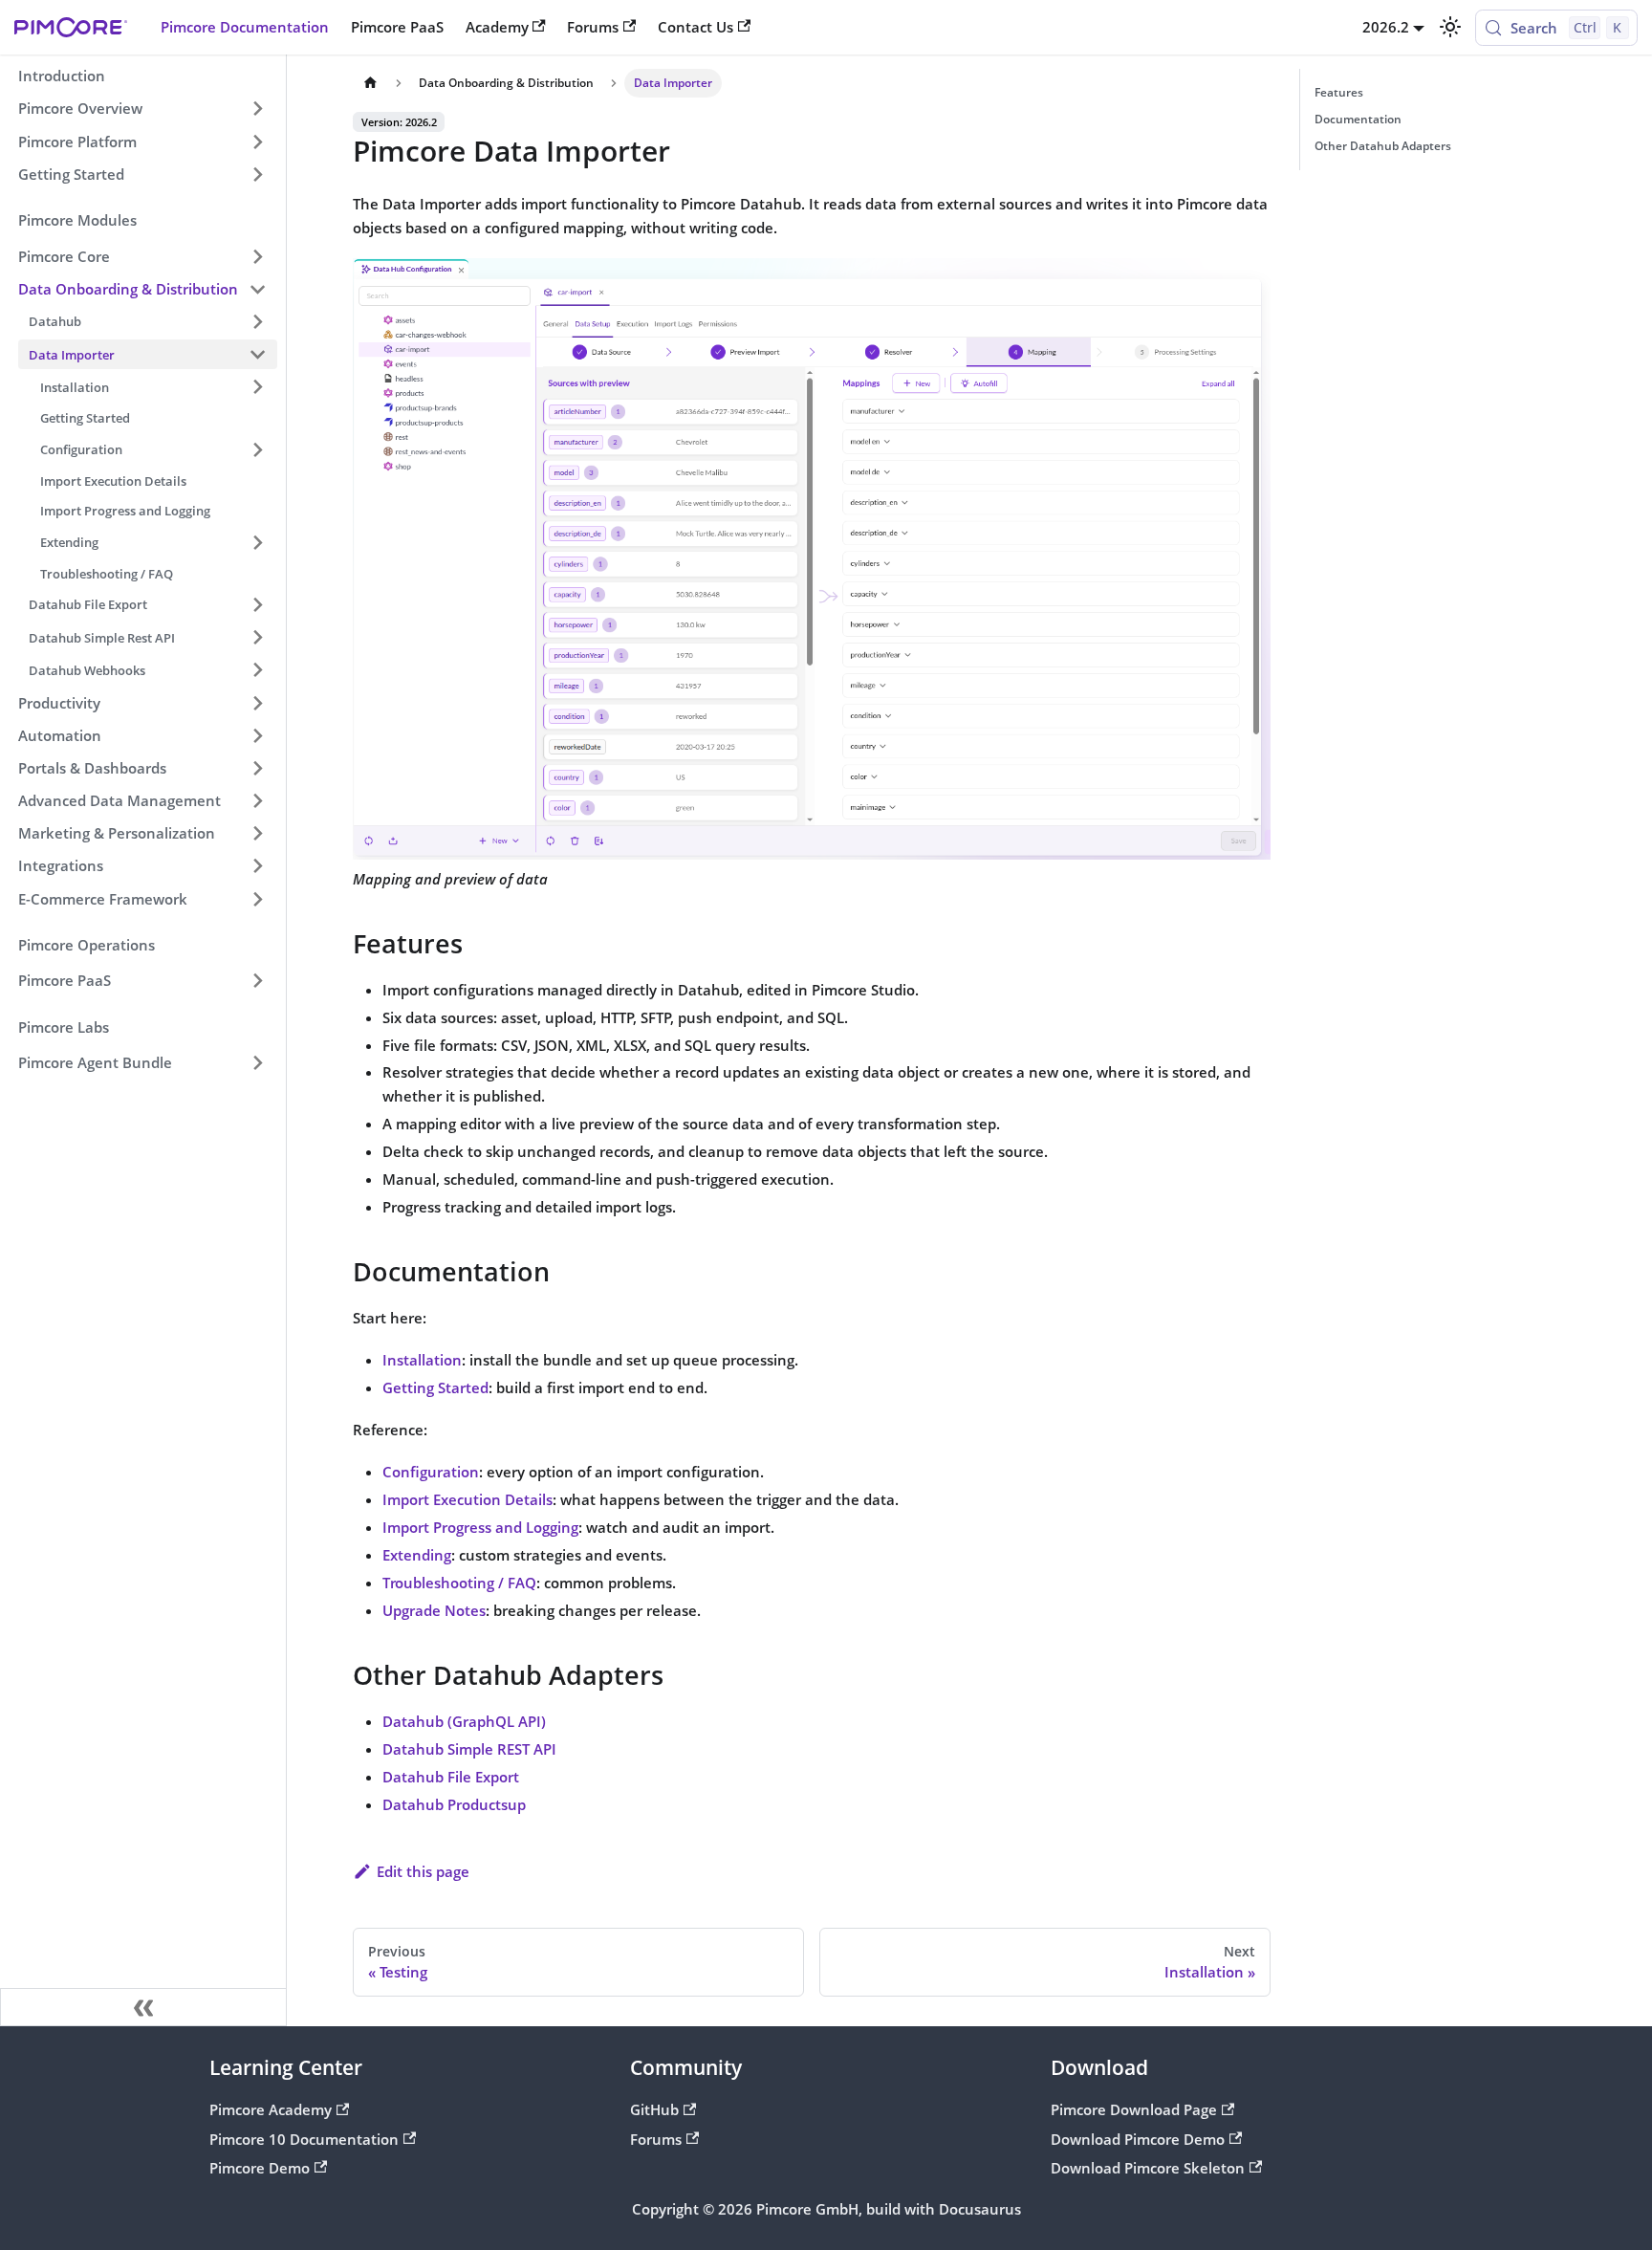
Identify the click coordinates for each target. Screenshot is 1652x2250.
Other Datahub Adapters (1383, 146)
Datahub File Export (451, 1777)
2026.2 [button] (1386, 27)
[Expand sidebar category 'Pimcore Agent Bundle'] (257, 1063)
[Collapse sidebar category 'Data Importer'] (257, 354)
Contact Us (696, 27)
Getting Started (435, 1387)
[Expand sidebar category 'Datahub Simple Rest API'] (257, 638)
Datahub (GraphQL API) (464, 1721)
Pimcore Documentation (245, 27)
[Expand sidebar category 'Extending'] (257, 542)
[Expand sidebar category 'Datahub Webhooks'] (257, 670)
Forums (593, 27)
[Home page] (370, 83)
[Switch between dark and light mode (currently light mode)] (1449, 27)
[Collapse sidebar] (143, 2007)
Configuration (431, 1472)
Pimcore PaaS (397, 27)
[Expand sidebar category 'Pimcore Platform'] (257, 142)
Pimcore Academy (271, 2109)
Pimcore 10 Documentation (304, 2139)
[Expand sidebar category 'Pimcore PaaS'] (257, 981)
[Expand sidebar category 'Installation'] (257, 387)
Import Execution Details (467, 1499)
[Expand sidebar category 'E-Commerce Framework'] (257, 899)
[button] (142, 256)
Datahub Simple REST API (469, 1749)
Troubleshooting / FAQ (459, 1583)
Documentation (1358, 119)
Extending (417, 1555)
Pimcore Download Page (1134, 2109)
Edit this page (423, 1871)
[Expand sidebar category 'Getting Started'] (257, 174)
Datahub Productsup (454, 1804)
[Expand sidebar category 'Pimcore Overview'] (257, 109)
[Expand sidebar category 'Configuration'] (257, 449)
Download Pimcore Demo (1138, 2139)
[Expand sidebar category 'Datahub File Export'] (257, 604)
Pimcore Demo (260, 2168)
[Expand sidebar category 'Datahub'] (257, 321)
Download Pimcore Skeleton (1148, 2168)
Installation (422, 1360)
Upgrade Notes (434, 1610)
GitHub (654, 2109)
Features (1339, 92)
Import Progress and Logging (480, 1527)
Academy (497, 27)
